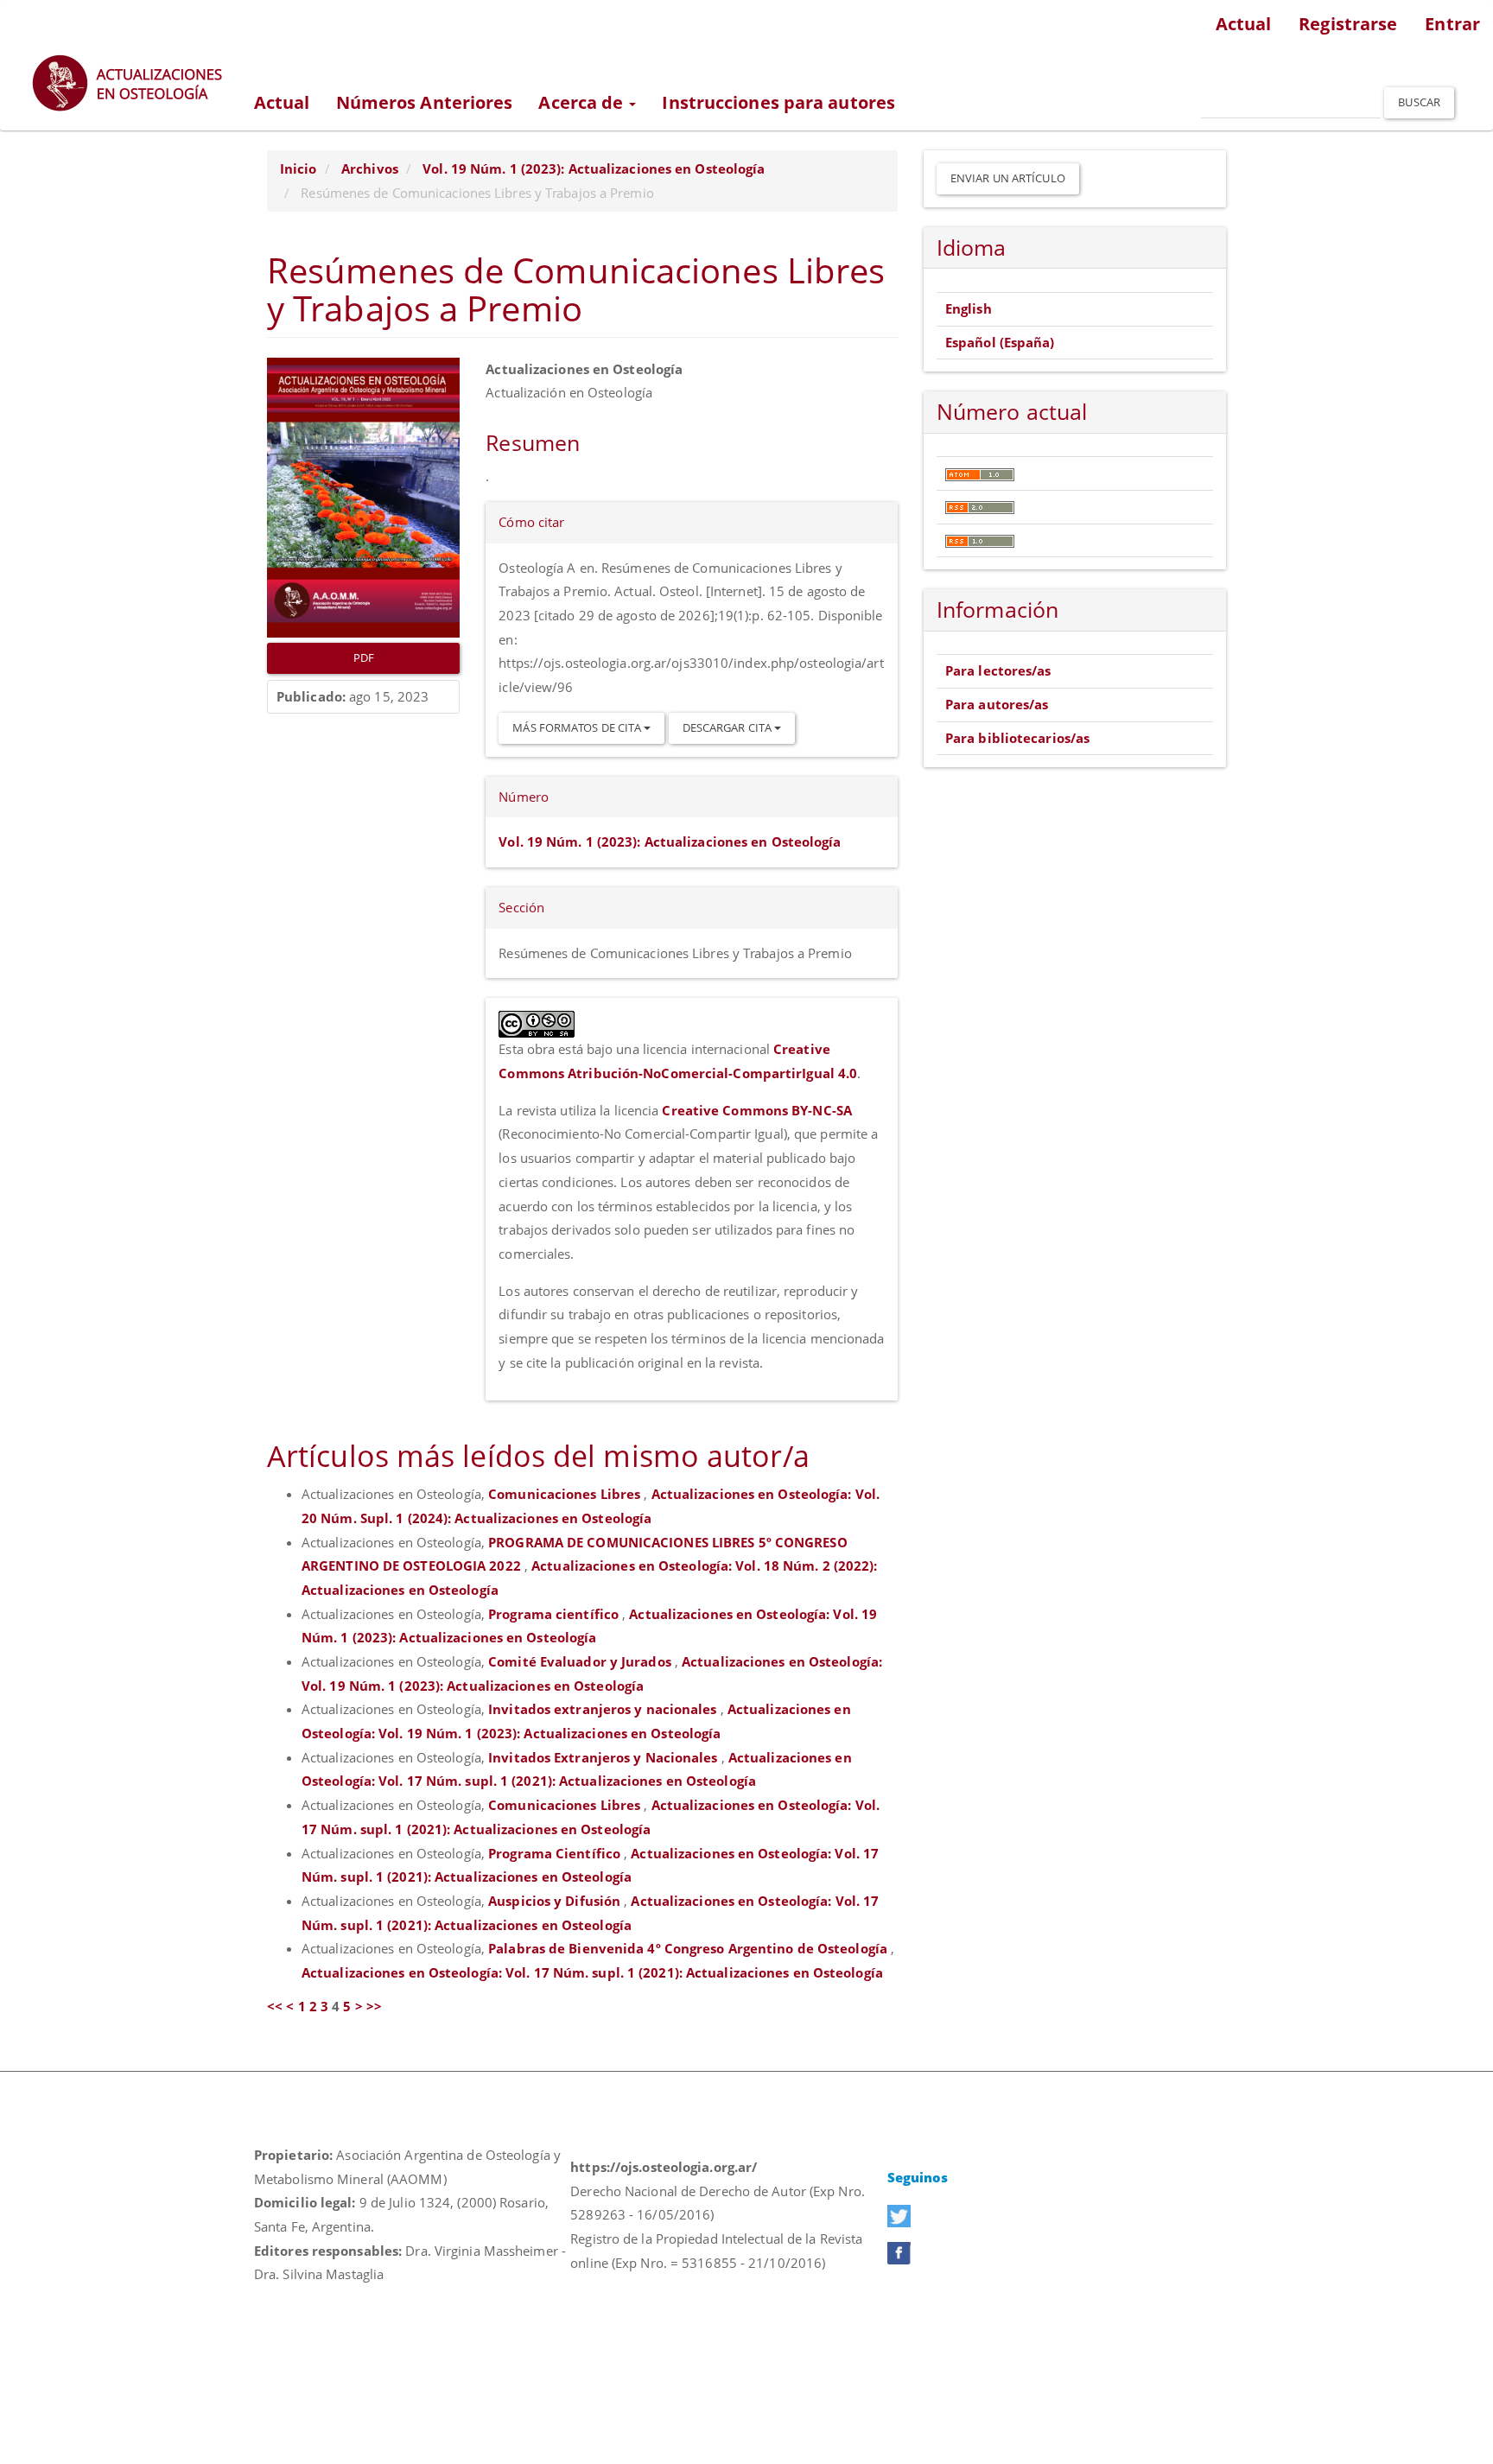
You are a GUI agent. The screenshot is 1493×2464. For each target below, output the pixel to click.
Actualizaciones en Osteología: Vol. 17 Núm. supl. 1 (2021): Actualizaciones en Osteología (592, 1972)
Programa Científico (556, 1853)
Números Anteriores (425, 102)
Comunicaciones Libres (566, 1494)
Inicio (299, 168)
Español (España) (1000, 342)
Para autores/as (997, 704)
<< (275, 2006)
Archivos (370, 168)
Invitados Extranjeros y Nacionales (605, 1757)
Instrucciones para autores (778, 102)
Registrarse (1348, 24)
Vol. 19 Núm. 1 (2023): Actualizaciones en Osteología (594, 168)
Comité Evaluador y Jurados (581, 1661)
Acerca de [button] (583, 102)
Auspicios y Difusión (556, 1901)
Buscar (1419, 102)
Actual (1244, 24)
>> (374, 2006)
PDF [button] (364, 657)
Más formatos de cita (578, 727)
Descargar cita (729, 727)
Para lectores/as (998, 670)
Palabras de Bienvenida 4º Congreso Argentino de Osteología (689, 1948)
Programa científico (555, 1614)
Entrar (1452, 24)
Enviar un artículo (1008, 178)
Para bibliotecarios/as (1017, 738)
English (969, 308)
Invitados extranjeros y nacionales (604, 1709)
